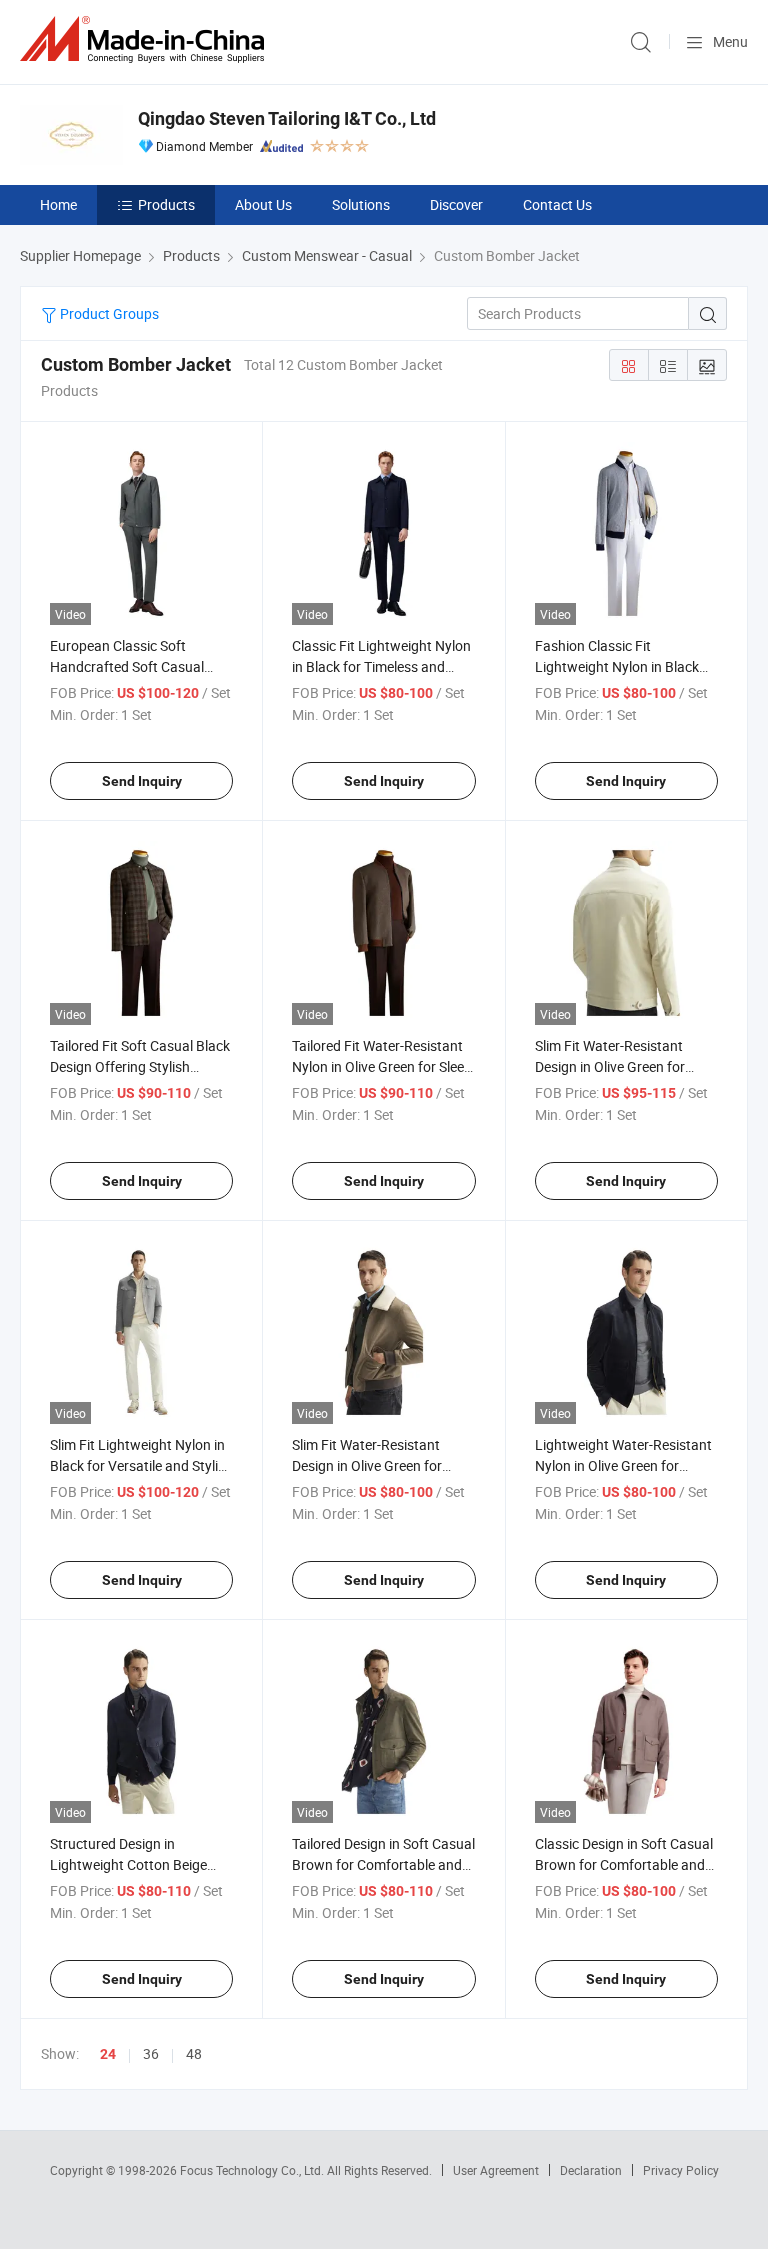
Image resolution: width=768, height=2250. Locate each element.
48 (194, 2053)
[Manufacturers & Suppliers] (146, 39)
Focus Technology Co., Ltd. (253, 2170)
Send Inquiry (142, 781)
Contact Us (557, 204)
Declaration (591, 2170)
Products (166, 204)
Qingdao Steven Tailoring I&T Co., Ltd (287, 118)
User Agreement (496, 2170)
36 (151, 2053)
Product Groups (108, 313)
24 (108, 2054)
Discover (456, 204)
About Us (263, 204)
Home (58, 204)
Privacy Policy (681, 2170)
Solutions (361, 204)
